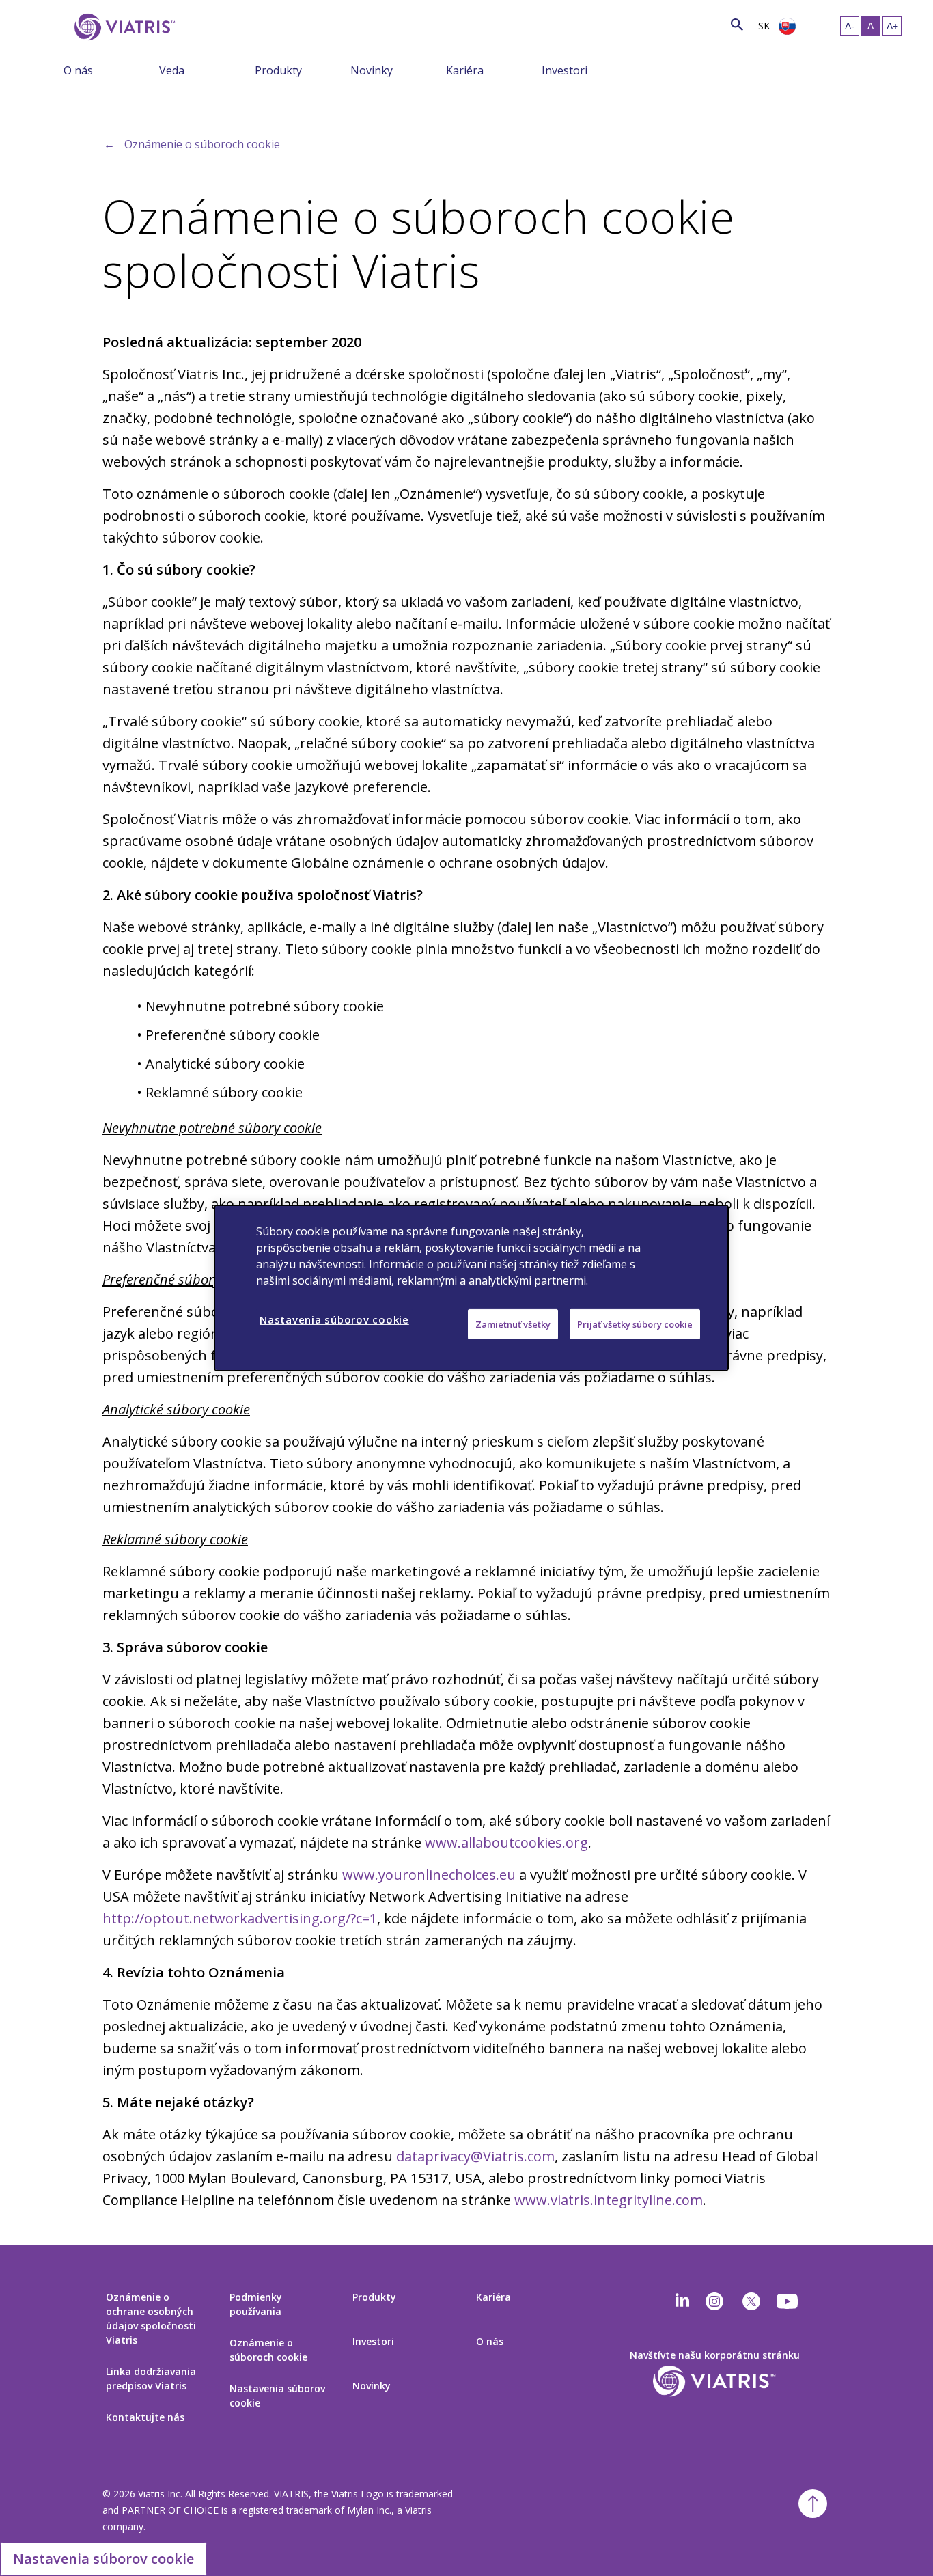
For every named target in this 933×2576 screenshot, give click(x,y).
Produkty (278, 70)
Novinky (372, 70)
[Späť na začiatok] (813, 2504)
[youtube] (788, 2301)
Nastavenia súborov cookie (277, 2396)
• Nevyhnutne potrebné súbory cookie (260, 1006)
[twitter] (751, 2301)
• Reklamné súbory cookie (220, 1092)
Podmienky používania (256, 2304)
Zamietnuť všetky (513, 1324)
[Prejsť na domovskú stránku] (122, 27)
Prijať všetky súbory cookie (635, 1324)
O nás (78, 70)
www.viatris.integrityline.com (609, 2200)
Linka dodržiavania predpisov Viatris (151, 2379)
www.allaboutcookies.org (506, 1842)
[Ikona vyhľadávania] (737, 24)
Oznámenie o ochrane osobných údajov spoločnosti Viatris (151, 2318)
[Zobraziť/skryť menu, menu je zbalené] (149, 70)
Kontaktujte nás (145, 2417)
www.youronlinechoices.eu (429, 1875)
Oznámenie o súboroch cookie (202, 144)
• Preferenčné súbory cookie (228, 1035)
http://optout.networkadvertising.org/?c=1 (240, 1918)
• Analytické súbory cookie (221, 1064)
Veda (172, 70)
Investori (565, 70)
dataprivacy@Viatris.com (475, 2156)
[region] (471, 1288)
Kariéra (465, 70)
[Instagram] (714, 2301)
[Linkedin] (682, 2301)
